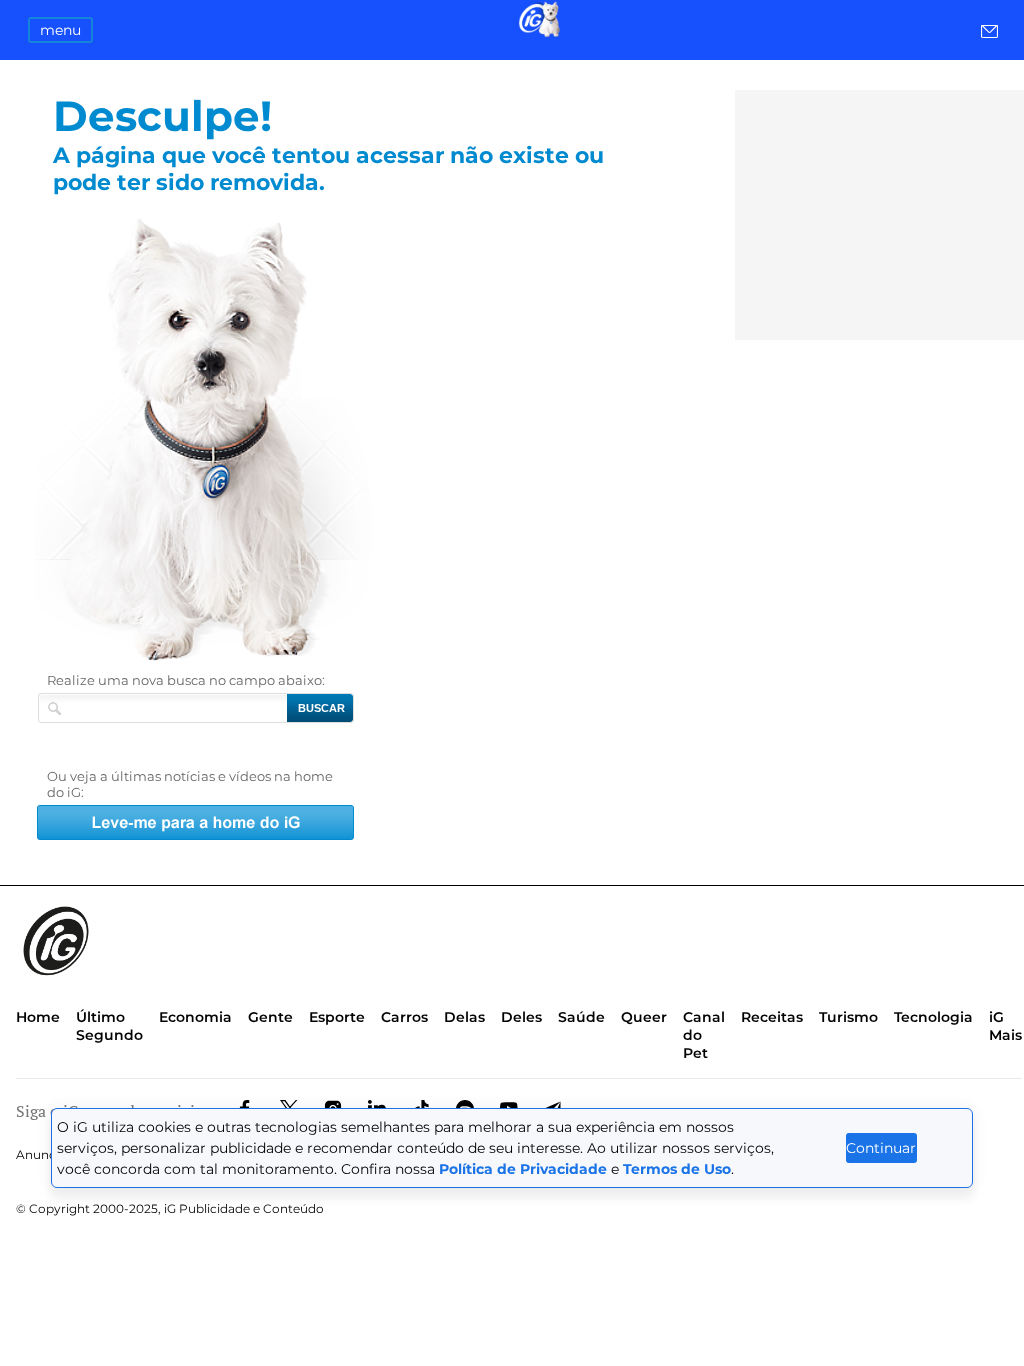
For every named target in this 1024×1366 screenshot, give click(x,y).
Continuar (881, 1148)
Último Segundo (109, 1026)
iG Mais (1005, 1026)
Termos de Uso (677, 1169)
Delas (464, 1017)
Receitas (772, 1017)
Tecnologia (933, 1017)
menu (60, 30)
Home (38, 1017)
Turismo (848, 1017)
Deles (521, 1017)
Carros (404, 1017)
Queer (644, 1017)
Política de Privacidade (523, 1169)
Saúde (581, 1017)
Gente (270, 1017)
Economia (195, 1017)
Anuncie (41, 1154)
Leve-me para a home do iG (245, 439)
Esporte (337, 1017)
